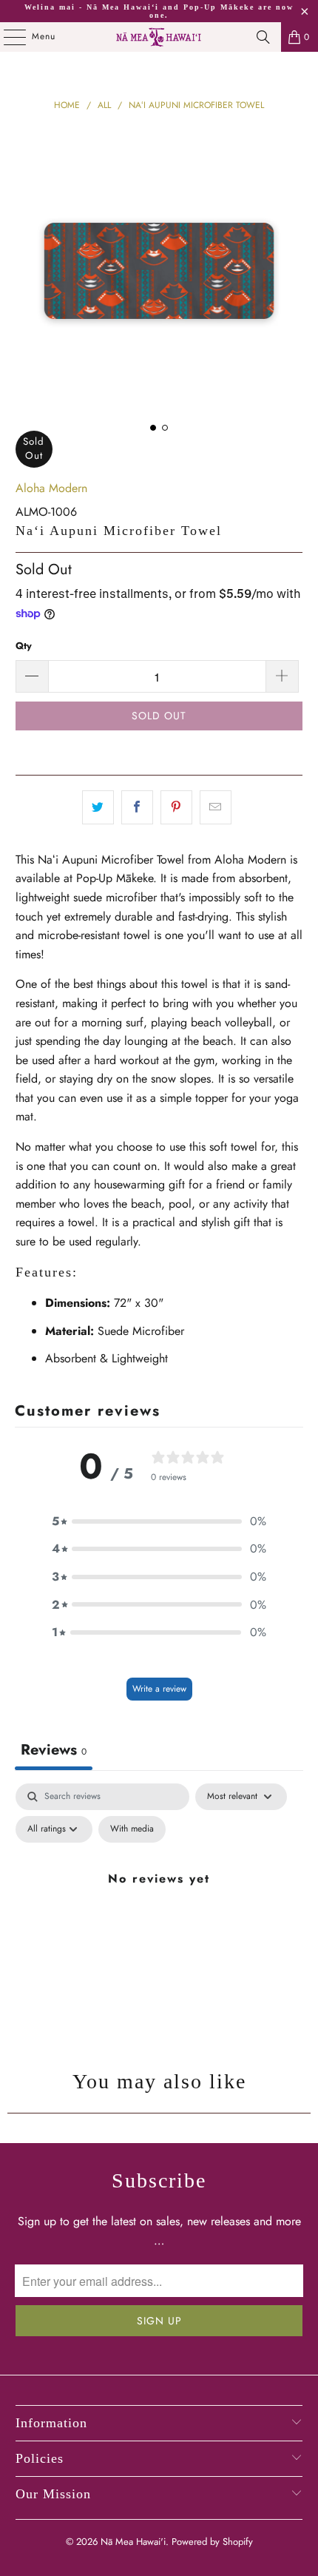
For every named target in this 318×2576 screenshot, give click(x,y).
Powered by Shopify (212, 2542)
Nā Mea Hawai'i (133, 2542)
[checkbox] (132, 1829)
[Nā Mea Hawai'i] (159, 37)
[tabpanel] (159, 1912)
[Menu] (7, 37)
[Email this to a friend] (216, 807)
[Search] (263, 37)
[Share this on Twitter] (98, 807)
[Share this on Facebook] (137, 807)
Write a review (159, 1689)
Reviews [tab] (54, 1750)
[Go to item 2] (165, 428)
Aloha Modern (51, 488)
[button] (159, 1521)
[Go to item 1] (153, 428)
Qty (24, 646)
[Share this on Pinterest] (176, 807)
